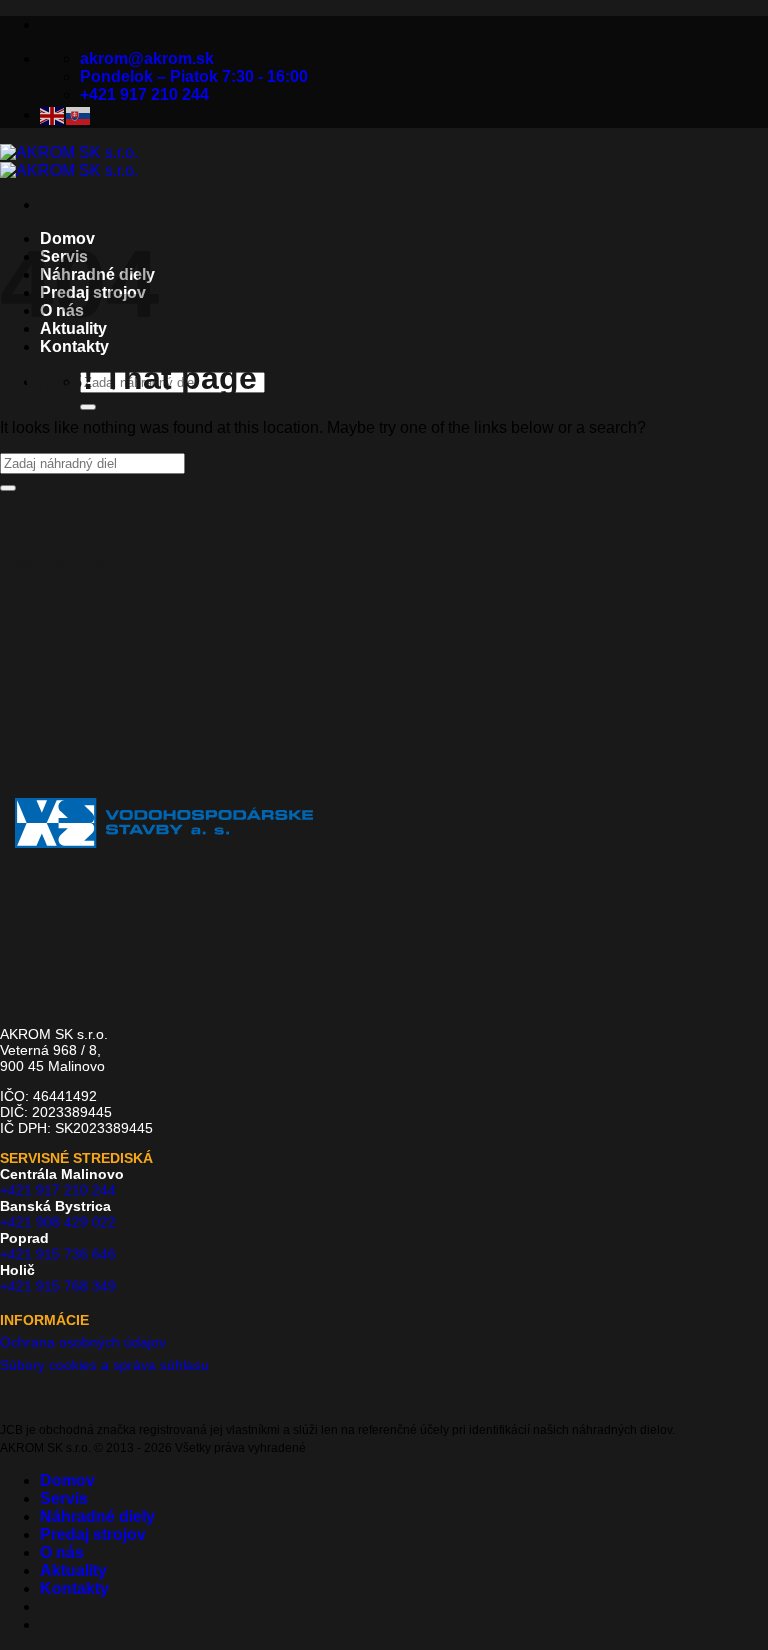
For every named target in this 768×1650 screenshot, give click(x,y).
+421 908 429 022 (58, 1222)
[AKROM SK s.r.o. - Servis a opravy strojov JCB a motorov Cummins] (69, 161)
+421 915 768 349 (58, 1286)
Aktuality (73, 1570)
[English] (53, 114)
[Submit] (88, 407)
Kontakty (74, 346)
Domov (67, 1480)
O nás (62, 1552)
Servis (64, 1498)
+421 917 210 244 (58, 1190)
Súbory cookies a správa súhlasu (104, 1365)
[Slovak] (79, 114)
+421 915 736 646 (58, 1254)
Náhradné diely (97, 1516)
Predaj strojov (93, 1534)
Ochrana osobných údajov (83, 1342)
